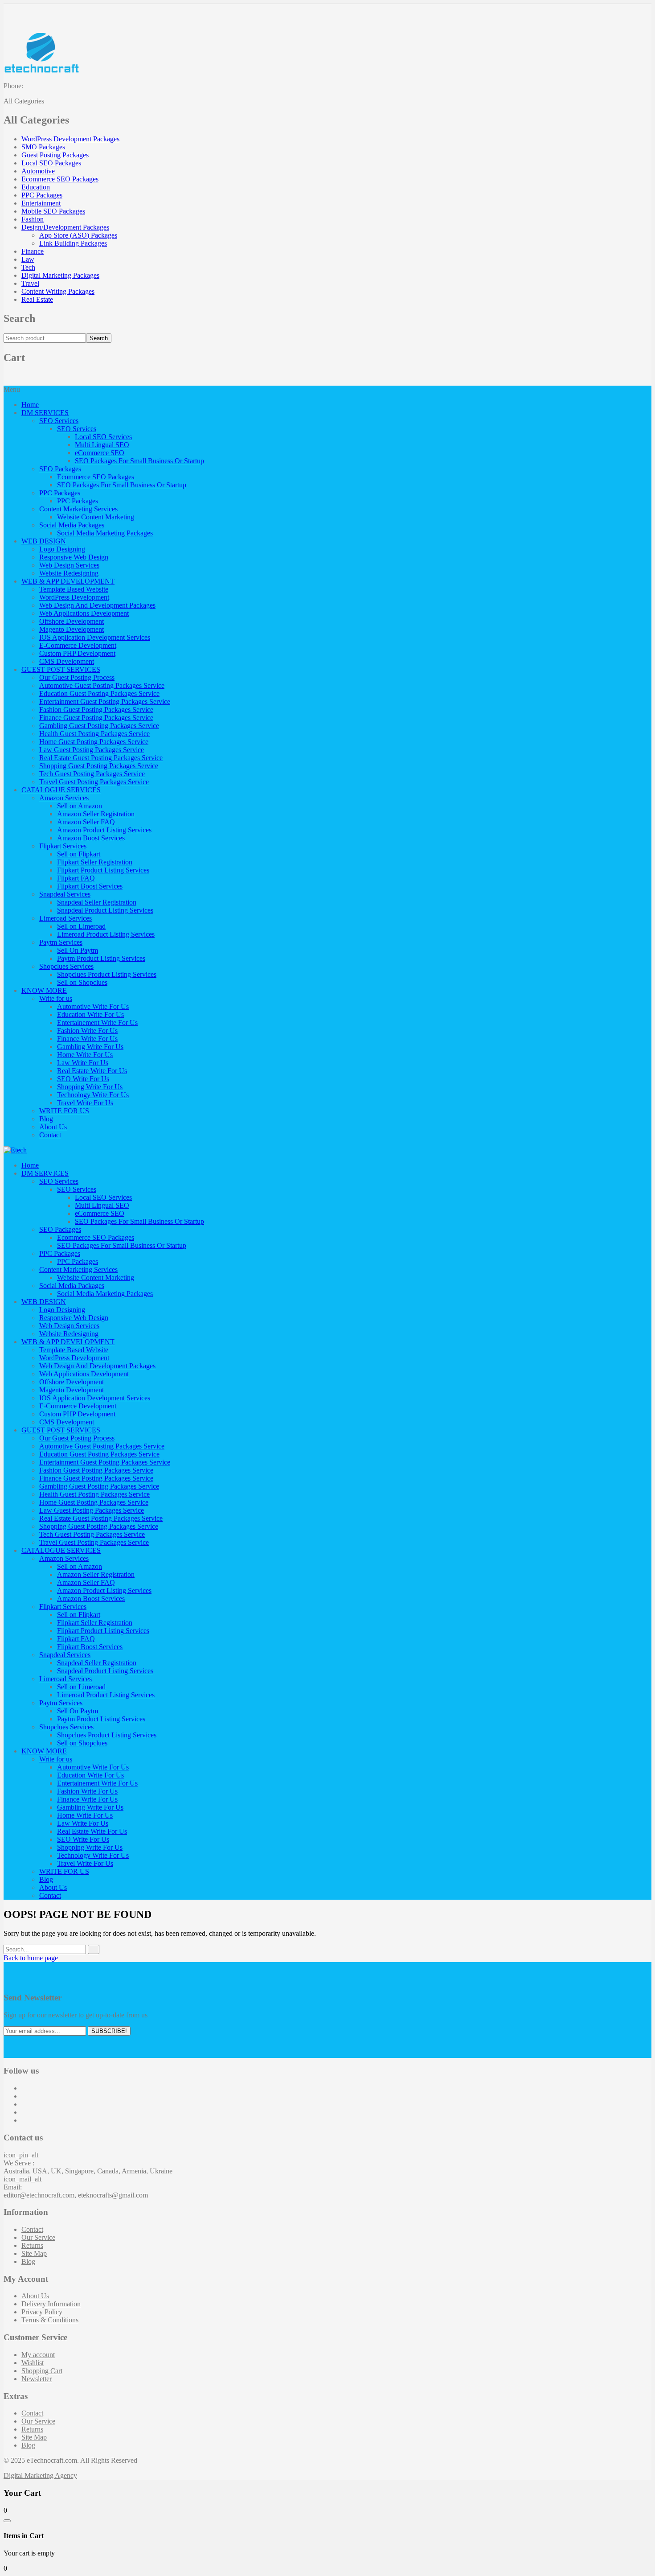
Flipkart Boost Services (90, 886)
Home (30, 405)
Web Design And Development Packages (97, 605)
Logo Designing (62, 549)
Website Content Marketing (96, 517)
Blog (46, 1119)
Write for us (56, 998)
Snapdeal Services (65, 894)
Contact (50, 1135)
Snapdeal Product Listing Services (105, 910)
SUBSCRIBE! (109, 2031)
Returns (32, 2245)
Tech (28, 267)
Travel (30, 283)
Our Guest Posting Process (77, 677)
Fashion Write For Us (87, 1031)
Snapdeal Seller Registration (97, 902)
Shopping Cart (42, 2371)
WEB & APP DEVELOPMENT (68, 581)
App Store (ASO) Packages (78, 235)
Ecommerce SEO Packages (60, 179)
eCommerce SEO (100, 453)
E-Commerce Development (78, 645)
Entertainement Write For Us (97, 1023)
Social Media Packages (72, 525)
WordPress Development (74, 597)
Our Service (38, 2237)
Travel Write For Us (85, 1103)
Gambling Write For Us (90, 1047)
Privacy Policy (42, 2312)
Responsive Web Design (74, 557)
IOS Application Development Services (95, 637)
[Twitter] (24, 2096)
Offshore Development (72, 621)
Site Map (34, 2253)
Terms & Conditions (50, 2320)
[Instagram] (24, 2104)
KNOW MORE (44, 990)
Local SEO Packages (51, 163)
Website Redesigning (69, 573)
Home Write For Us (85, 1055)
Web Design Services (69, 565)
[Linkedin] (24, 2112)
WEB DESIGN (44, 541)
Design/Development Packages (65, 227)
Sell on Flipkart (79, 854)
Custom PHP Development (77, 653)
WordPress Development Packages (70, 139)
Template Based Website (74, 589)
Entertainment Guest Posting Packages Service (105, 702)
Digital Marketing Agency (40, 2475)
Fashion (33, 219)
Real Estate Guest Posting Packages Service (101, 758)
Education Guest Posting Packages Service (99, 693)
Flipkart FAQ (76, 878)
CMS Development (67, 661)
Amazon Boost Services (91, 838)
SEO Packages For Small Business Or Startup (139, 461)
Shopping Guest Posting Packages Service (99, 766)
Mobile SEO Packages (53, 211)
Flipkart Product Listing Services (103, 870)
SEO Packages (60, 469)
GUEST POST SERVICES (61, 669)
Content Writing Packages (58, 291)
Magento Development (72, 629)
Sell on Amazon (80, 806)
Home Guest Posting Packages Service (94, 742)
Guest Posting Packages (55, 155)
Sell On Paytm (78, 950)
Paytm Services (61, 942)
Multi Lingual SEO (102, 445)
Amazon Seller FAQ (86, 822)
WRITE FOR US (64, 1111)
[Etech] (15, 1150)
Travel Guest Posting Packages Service (94, 782)
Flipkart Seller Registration (95, 862)
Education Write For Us (90, 1014)
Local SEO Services (103, 437)
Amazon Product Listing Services (104, 830)
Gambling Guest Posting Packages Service (99, 726)
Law (28, 259)
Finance (33, 251)
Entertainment (41, 203)
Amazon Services (64, 798)
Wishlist (33, 2363)
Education (36, 187)
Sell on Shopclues (82, 982)
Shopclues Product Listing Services (107, 974)
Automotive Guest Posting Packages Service (102, 685)
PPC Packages (42, 195)
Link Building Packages (73, 243)
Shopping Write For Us (90, 1087)
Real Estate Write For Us (92, 1071)
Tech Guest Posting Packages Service (92, 774)
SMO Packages (43, 147)
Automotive (38, 171)
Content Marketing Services (78, 509)
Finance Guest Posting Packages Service (96, 718)
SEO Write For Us (83, 1079)
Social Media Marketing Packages (105, 533)
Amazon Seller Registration (96, 814)
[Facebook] (24, 2088)
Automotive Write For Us (93, 1006)
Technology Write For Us (93, 1095)
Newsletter (37, 2379)
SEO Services (59, 421)
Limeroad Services (65, 918)
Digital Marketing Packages (60, 275)
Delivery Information (51, 2304)
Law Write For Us (83, 1063)
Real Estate (37, 299)
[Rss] (24, 2120)
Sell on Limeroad (81, 926)
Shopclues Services (66, 966)
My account (38, 2355)
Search (99, 338)
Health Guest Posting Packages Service (94, 734)
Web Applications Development (84, 613)
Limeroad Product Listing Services (106, 934)
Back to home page (31, 1958)
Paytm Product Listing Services (101, 958)
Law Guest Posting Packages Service (92, 750)
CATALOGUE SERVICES (61, 790)
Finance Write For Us (87, 1039)
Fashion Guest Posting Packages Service (96, 710)
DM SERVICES (45, 413)
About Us (53, 1127)
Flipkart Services (63, 846)
